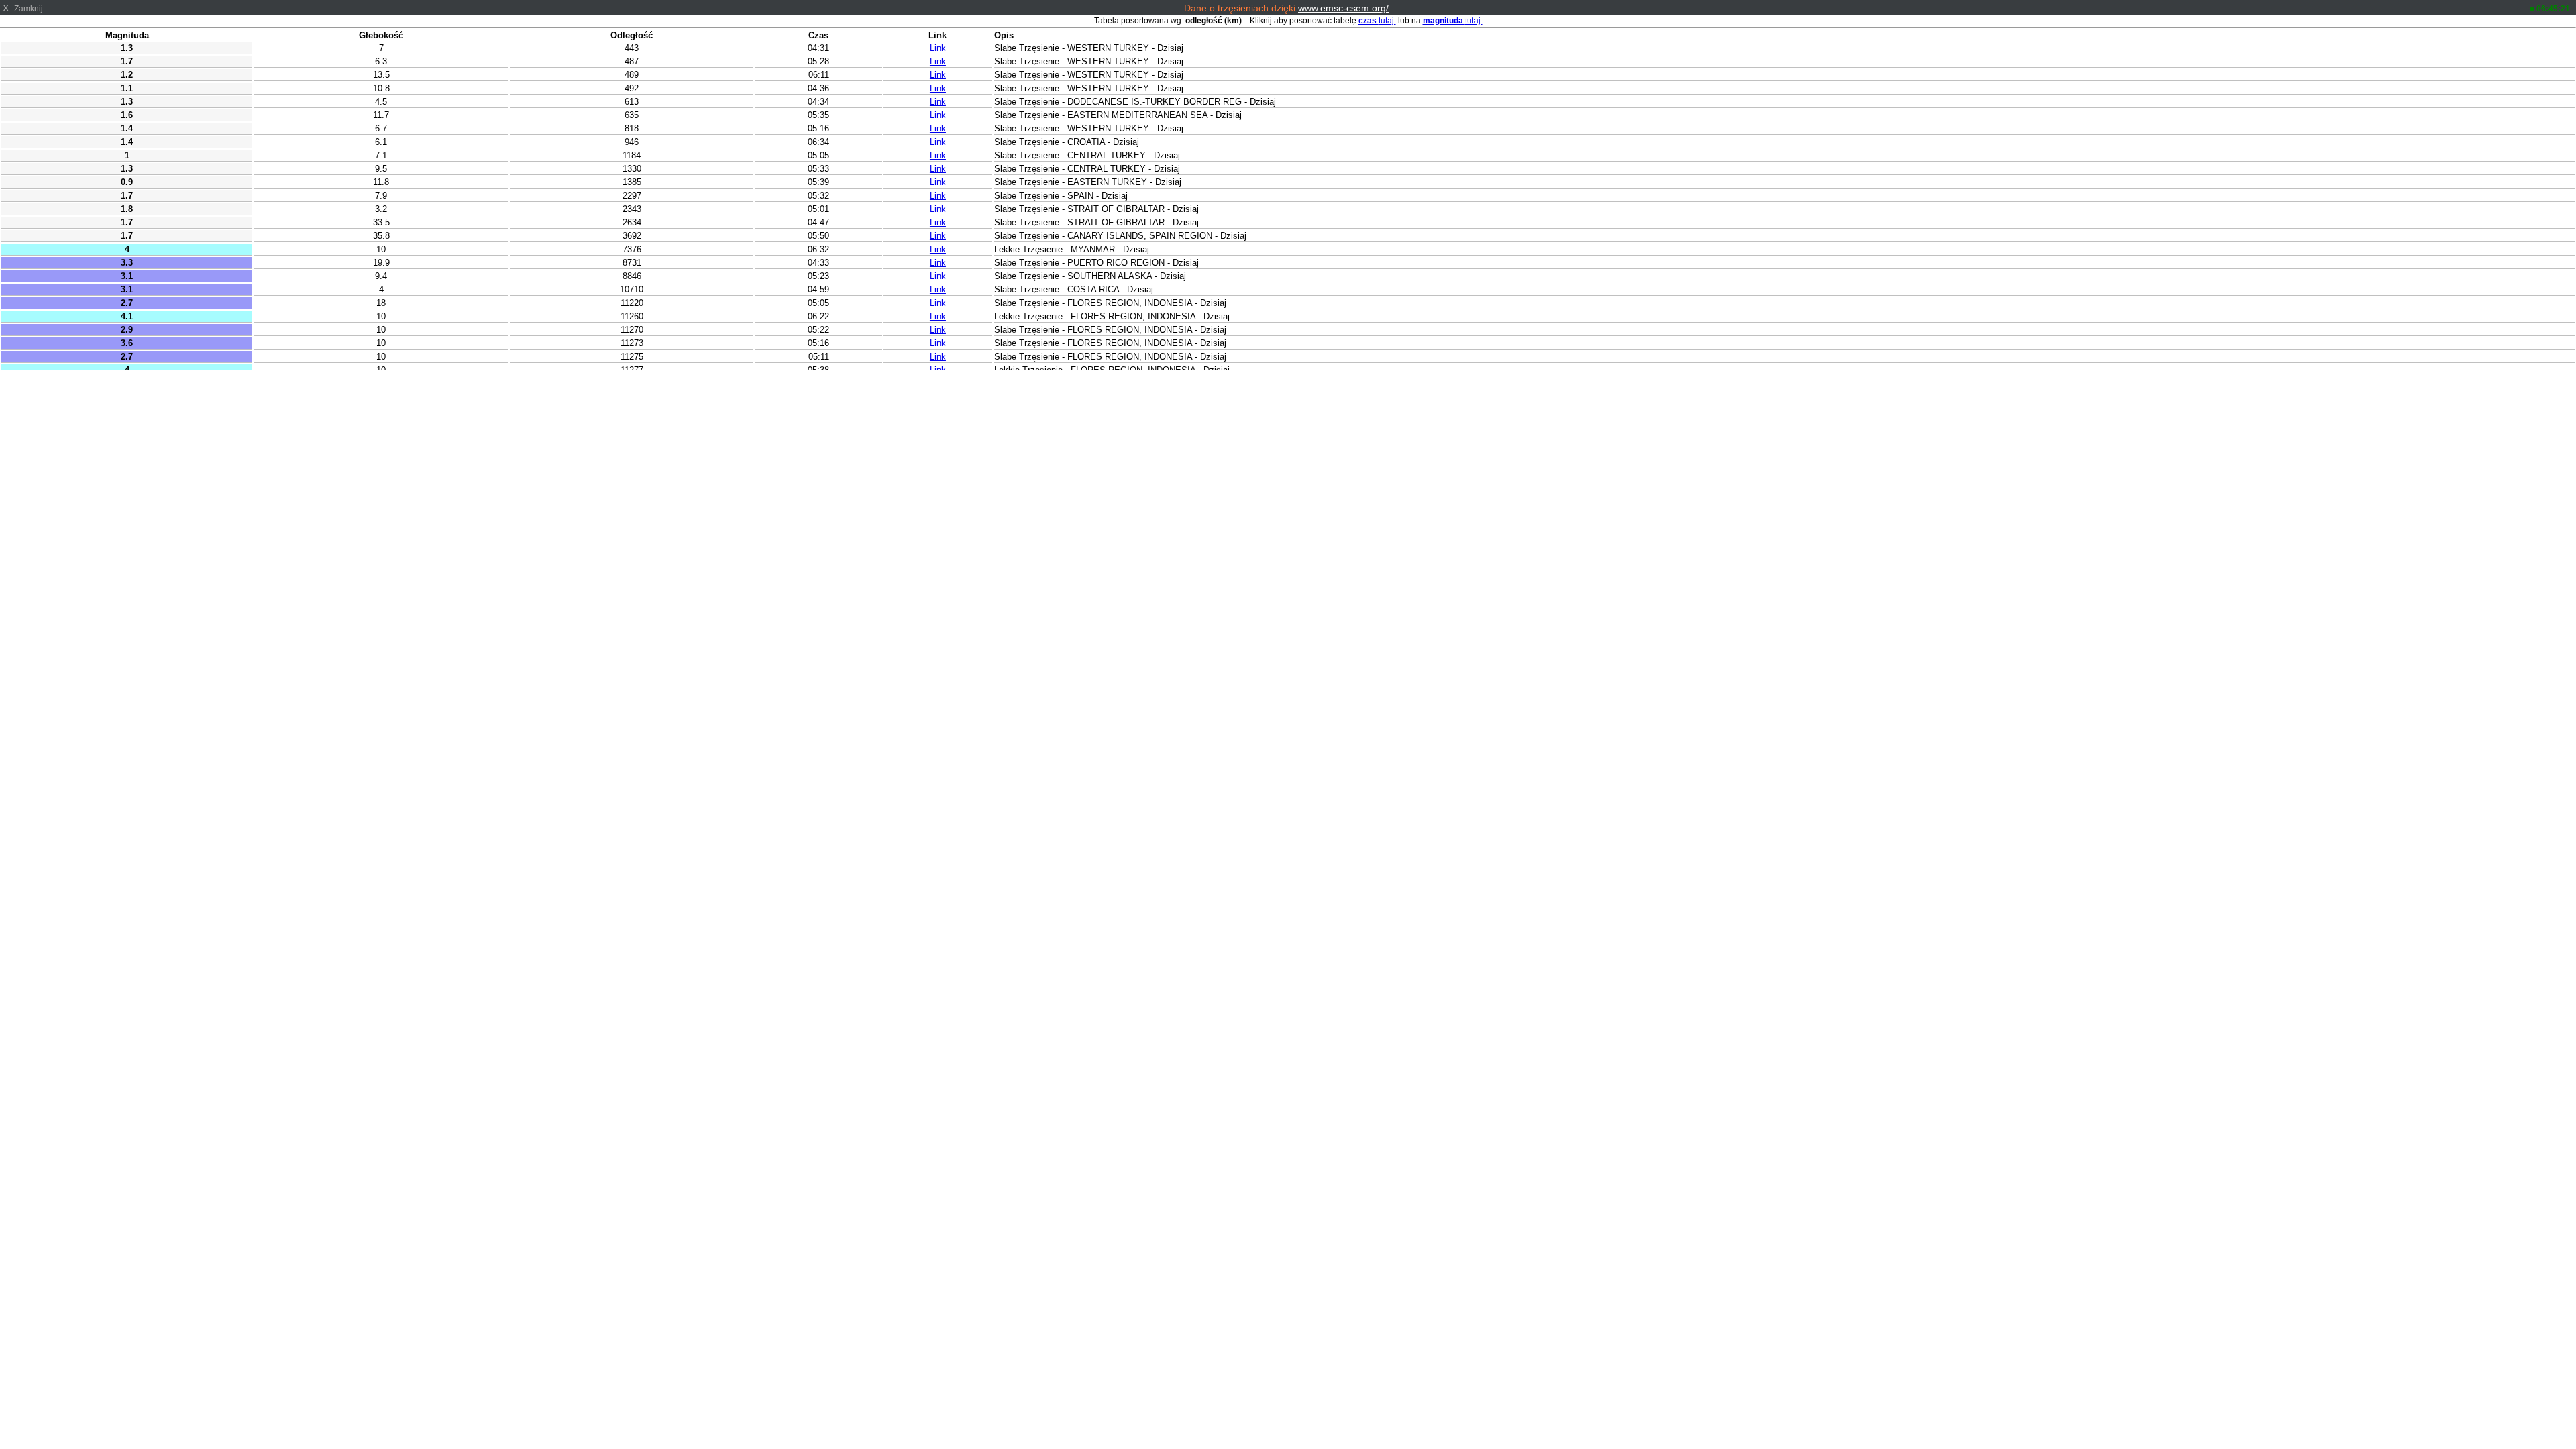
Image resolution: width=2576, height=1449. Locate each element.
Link (938, 48)
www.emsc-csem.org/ (1343, 8)
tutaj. (1377, 21)
